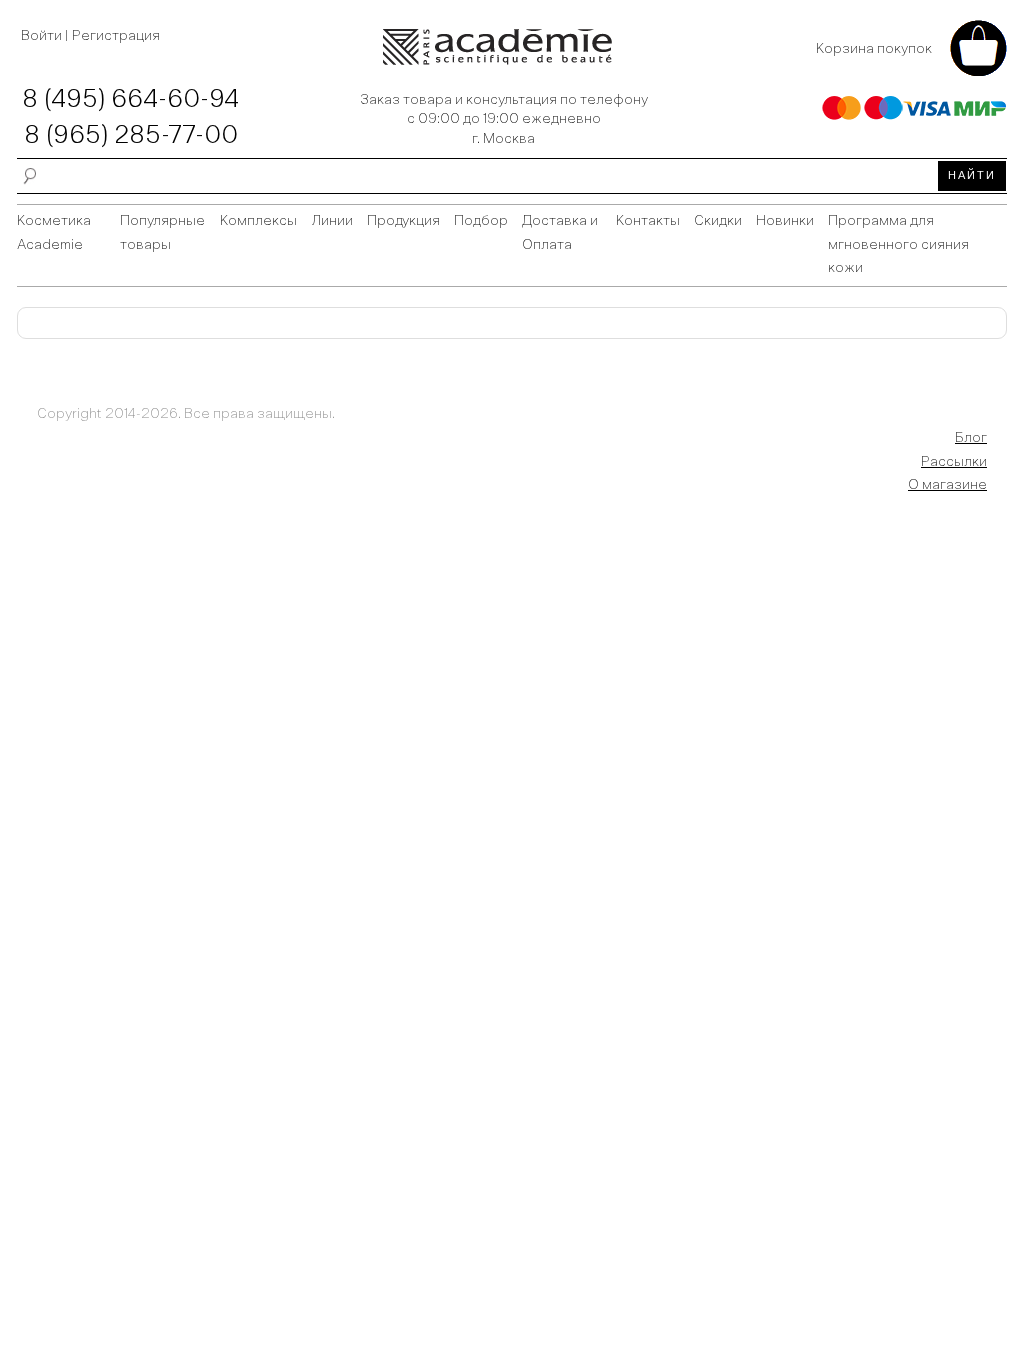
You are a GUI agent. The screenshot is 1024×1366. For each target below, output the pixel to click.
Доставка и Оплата (560, 233)
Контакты (648, 221)
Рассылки (954, 462)
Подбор (481, 221)
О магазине (947, 485)
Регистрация (116, 36)
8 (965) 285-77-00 (131, 136)
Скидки (718, 221)
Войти (43, 36)
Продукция (403, 221)
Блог (971, 438)
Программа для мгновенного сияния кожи (898, 245)
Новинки (785, 221)
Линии (332, 221)
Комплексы (258, 221)
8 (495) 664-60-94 (130, 100)
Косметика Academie (54, 233)
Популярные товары (162, 233)
